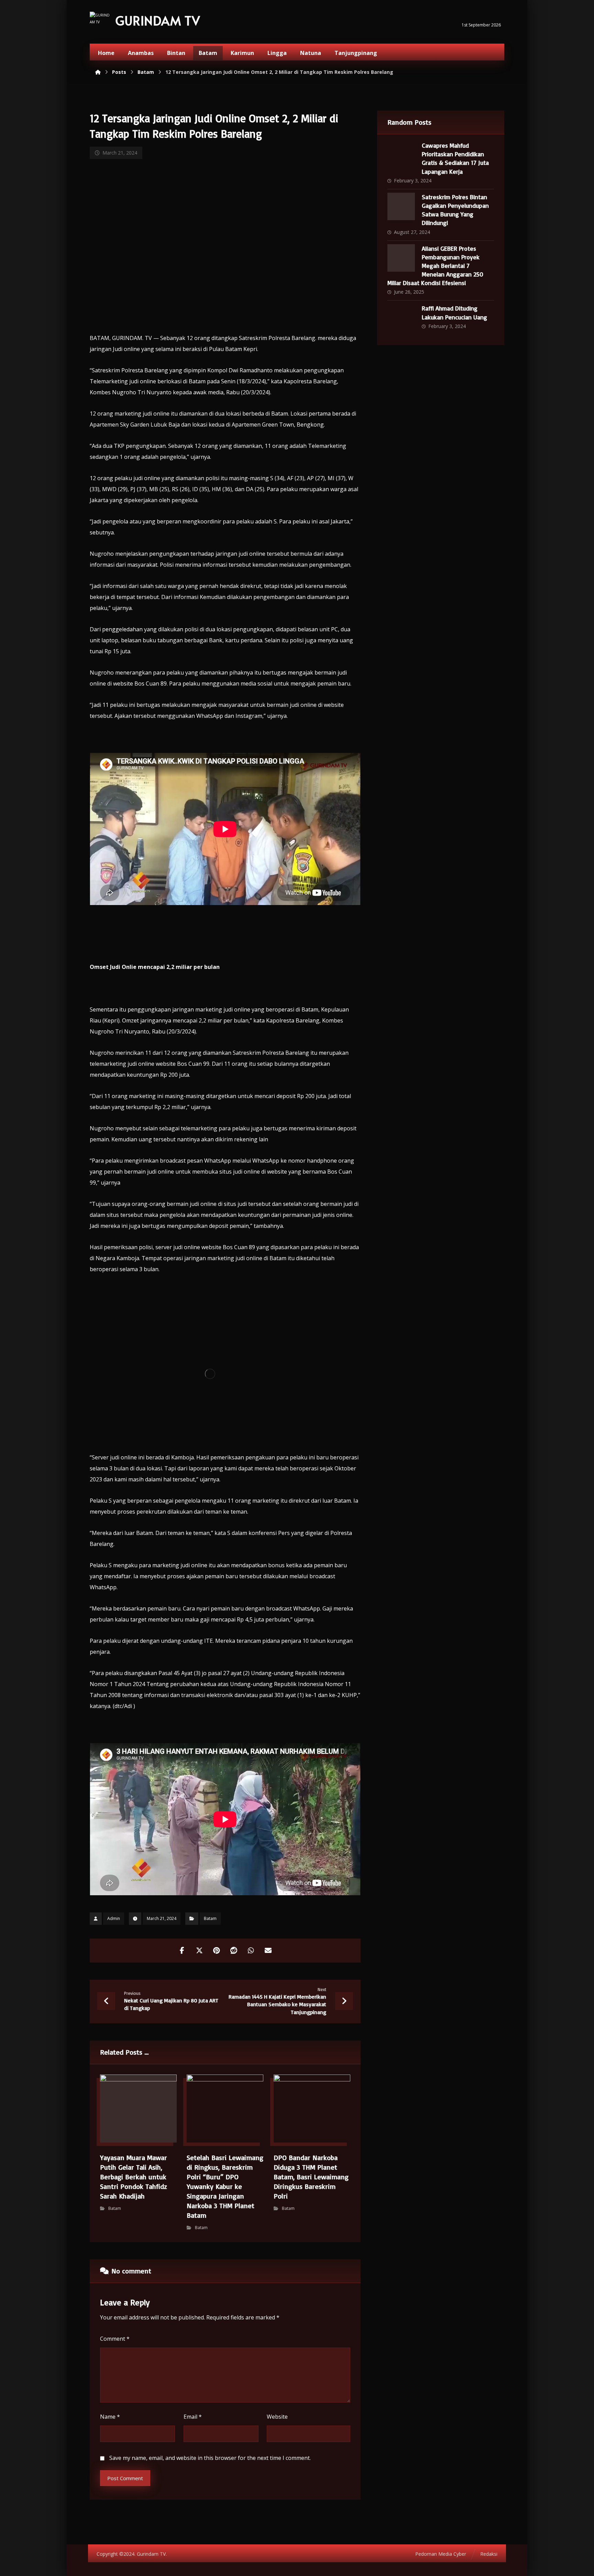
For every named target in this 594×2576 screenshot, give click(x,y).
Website (277, 2417)
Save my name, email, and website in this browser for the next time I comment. (210, 2458)
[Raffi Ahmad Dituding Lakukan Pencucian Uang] (401, 318)
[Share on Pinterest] (217, 1951)
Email (193, 2417)
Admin (114, 1918)
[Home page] (98, 72)
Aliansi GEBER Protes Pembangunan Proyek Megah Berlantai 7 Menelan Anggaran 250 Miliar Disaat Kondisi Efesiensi (435, 266)
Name (110, 2417)
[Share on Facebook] (182, 1951)
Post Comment (125, 2478)
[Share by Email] (268, 1951)
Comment (115, 2339)
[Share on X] (199, 1951)
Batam (210, 1918)
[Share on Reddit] (234, 1951)
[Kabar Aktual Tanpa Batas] (100, 22)
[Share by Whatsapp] (251, 1951)
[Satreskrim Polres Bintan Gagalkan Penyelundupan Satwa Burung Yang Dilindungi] (401, 206)
